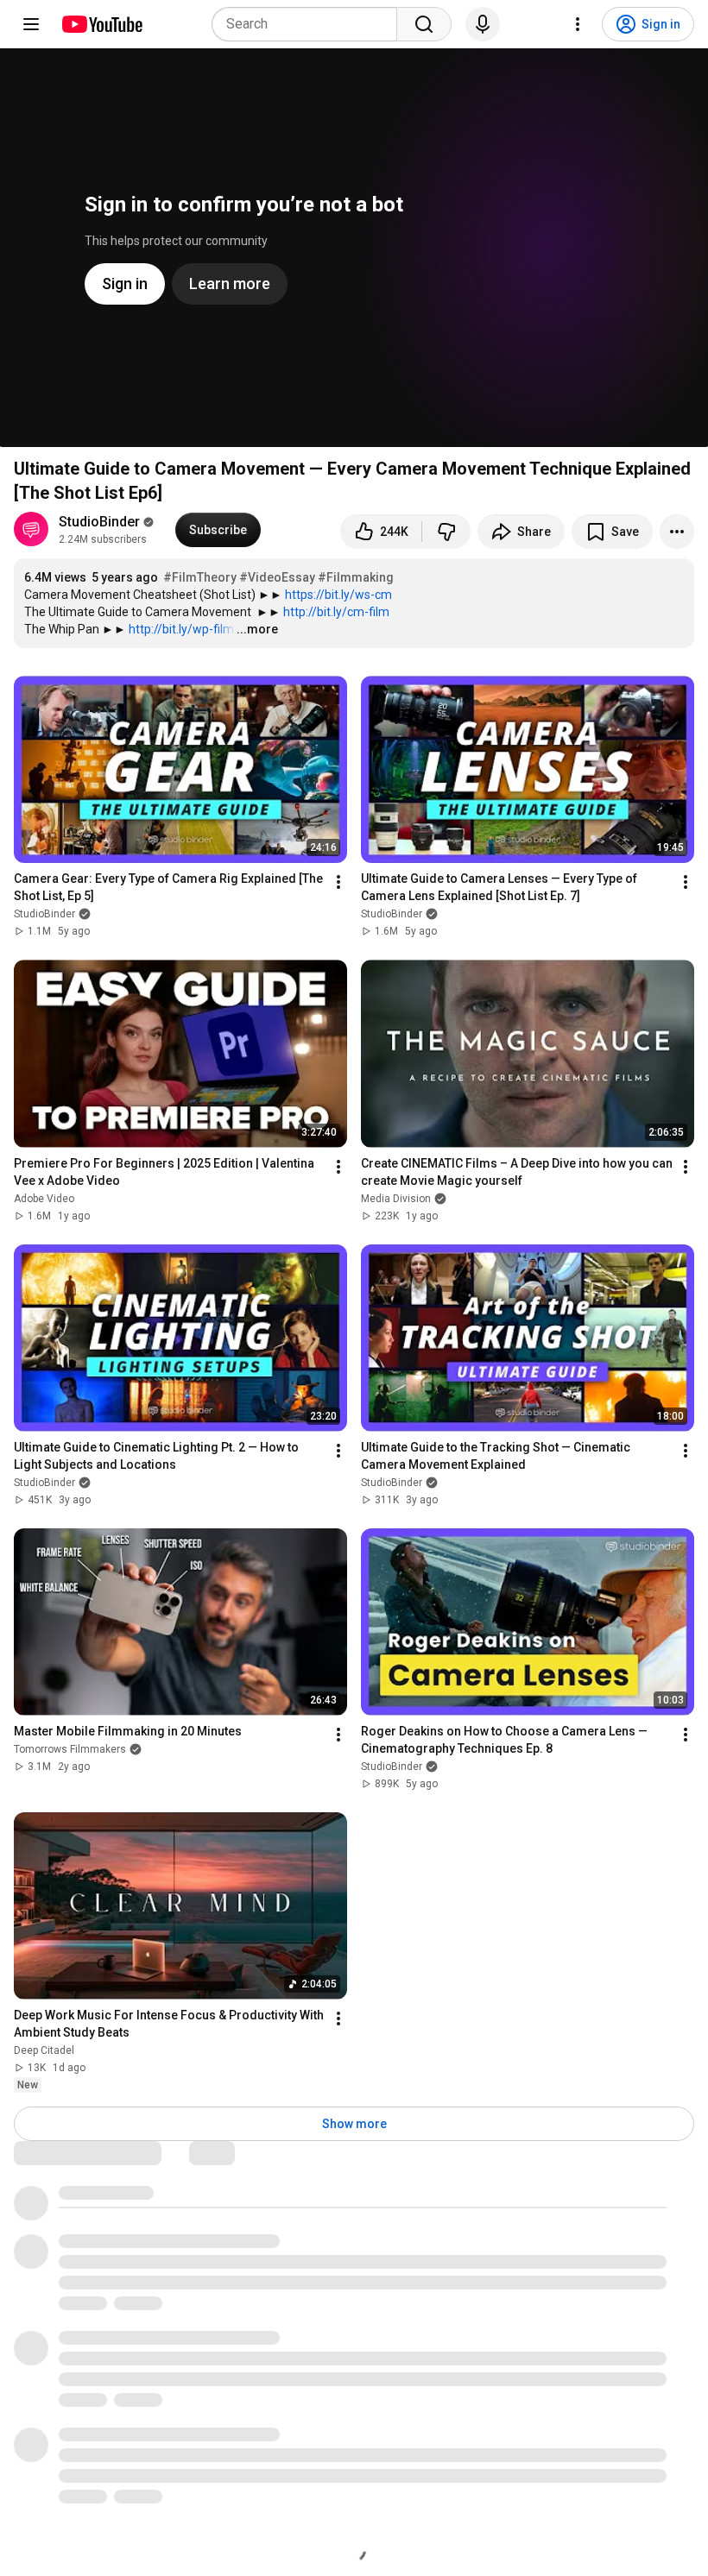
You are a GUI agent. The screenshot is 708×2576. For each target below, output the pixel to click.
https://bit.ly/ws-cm (338, 595)
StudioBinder (99, 522)
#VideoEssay (277, 577)
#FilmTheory (200, 577)
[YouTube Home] (101, 24)
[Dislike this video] (446, 532)
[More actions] (677, 532)
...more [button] (257, 629)
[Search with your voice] (483, 24)
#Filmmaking (356, 577)
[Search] (424, 24)
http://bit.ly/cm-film (336, 612)
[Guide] (31, 24)
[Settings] (578, 24)
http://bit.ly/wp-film (181, 629)
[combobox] (310, 24)
